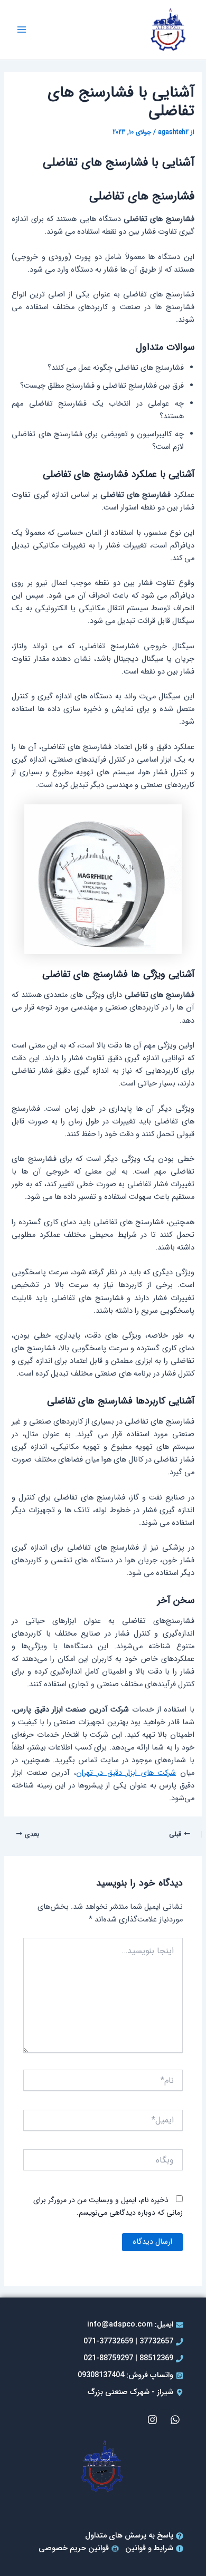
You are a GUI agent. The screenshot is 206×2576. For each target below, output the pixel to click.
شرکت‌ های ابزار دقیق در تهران (126, 1773)
